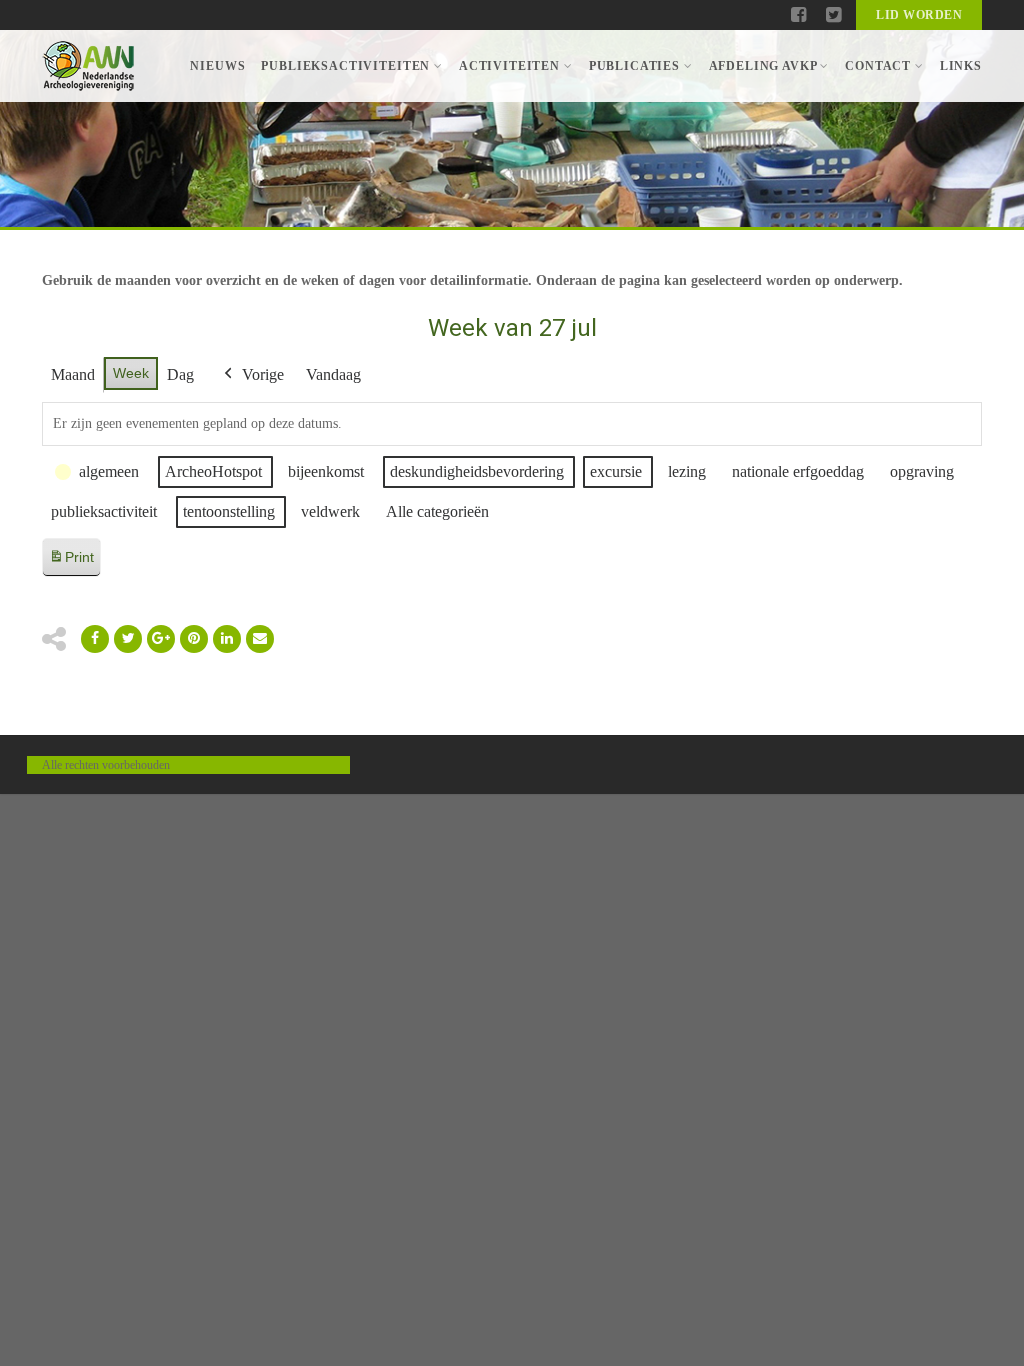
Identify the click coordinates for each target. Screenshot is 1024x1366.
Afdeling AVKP (763, 66)
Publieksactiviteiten (345, 66)
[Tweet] (128, 639)
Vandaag (333, 374)
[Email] (227, 639)
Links (961, 66)
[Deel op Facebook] (95, 639)
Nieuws (217, 66)
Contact (878, 66)
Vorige (263, 374)
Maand (73, 374)
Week (131, 373)
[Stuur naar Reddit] (194, 639)
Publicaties (634, 66)
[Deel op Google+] (161, 639)
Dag (180, 374)
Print (71, 562)
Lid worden (919, 15)
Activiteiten (509, 66)
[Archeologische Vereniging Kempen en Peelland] (88, 66)
